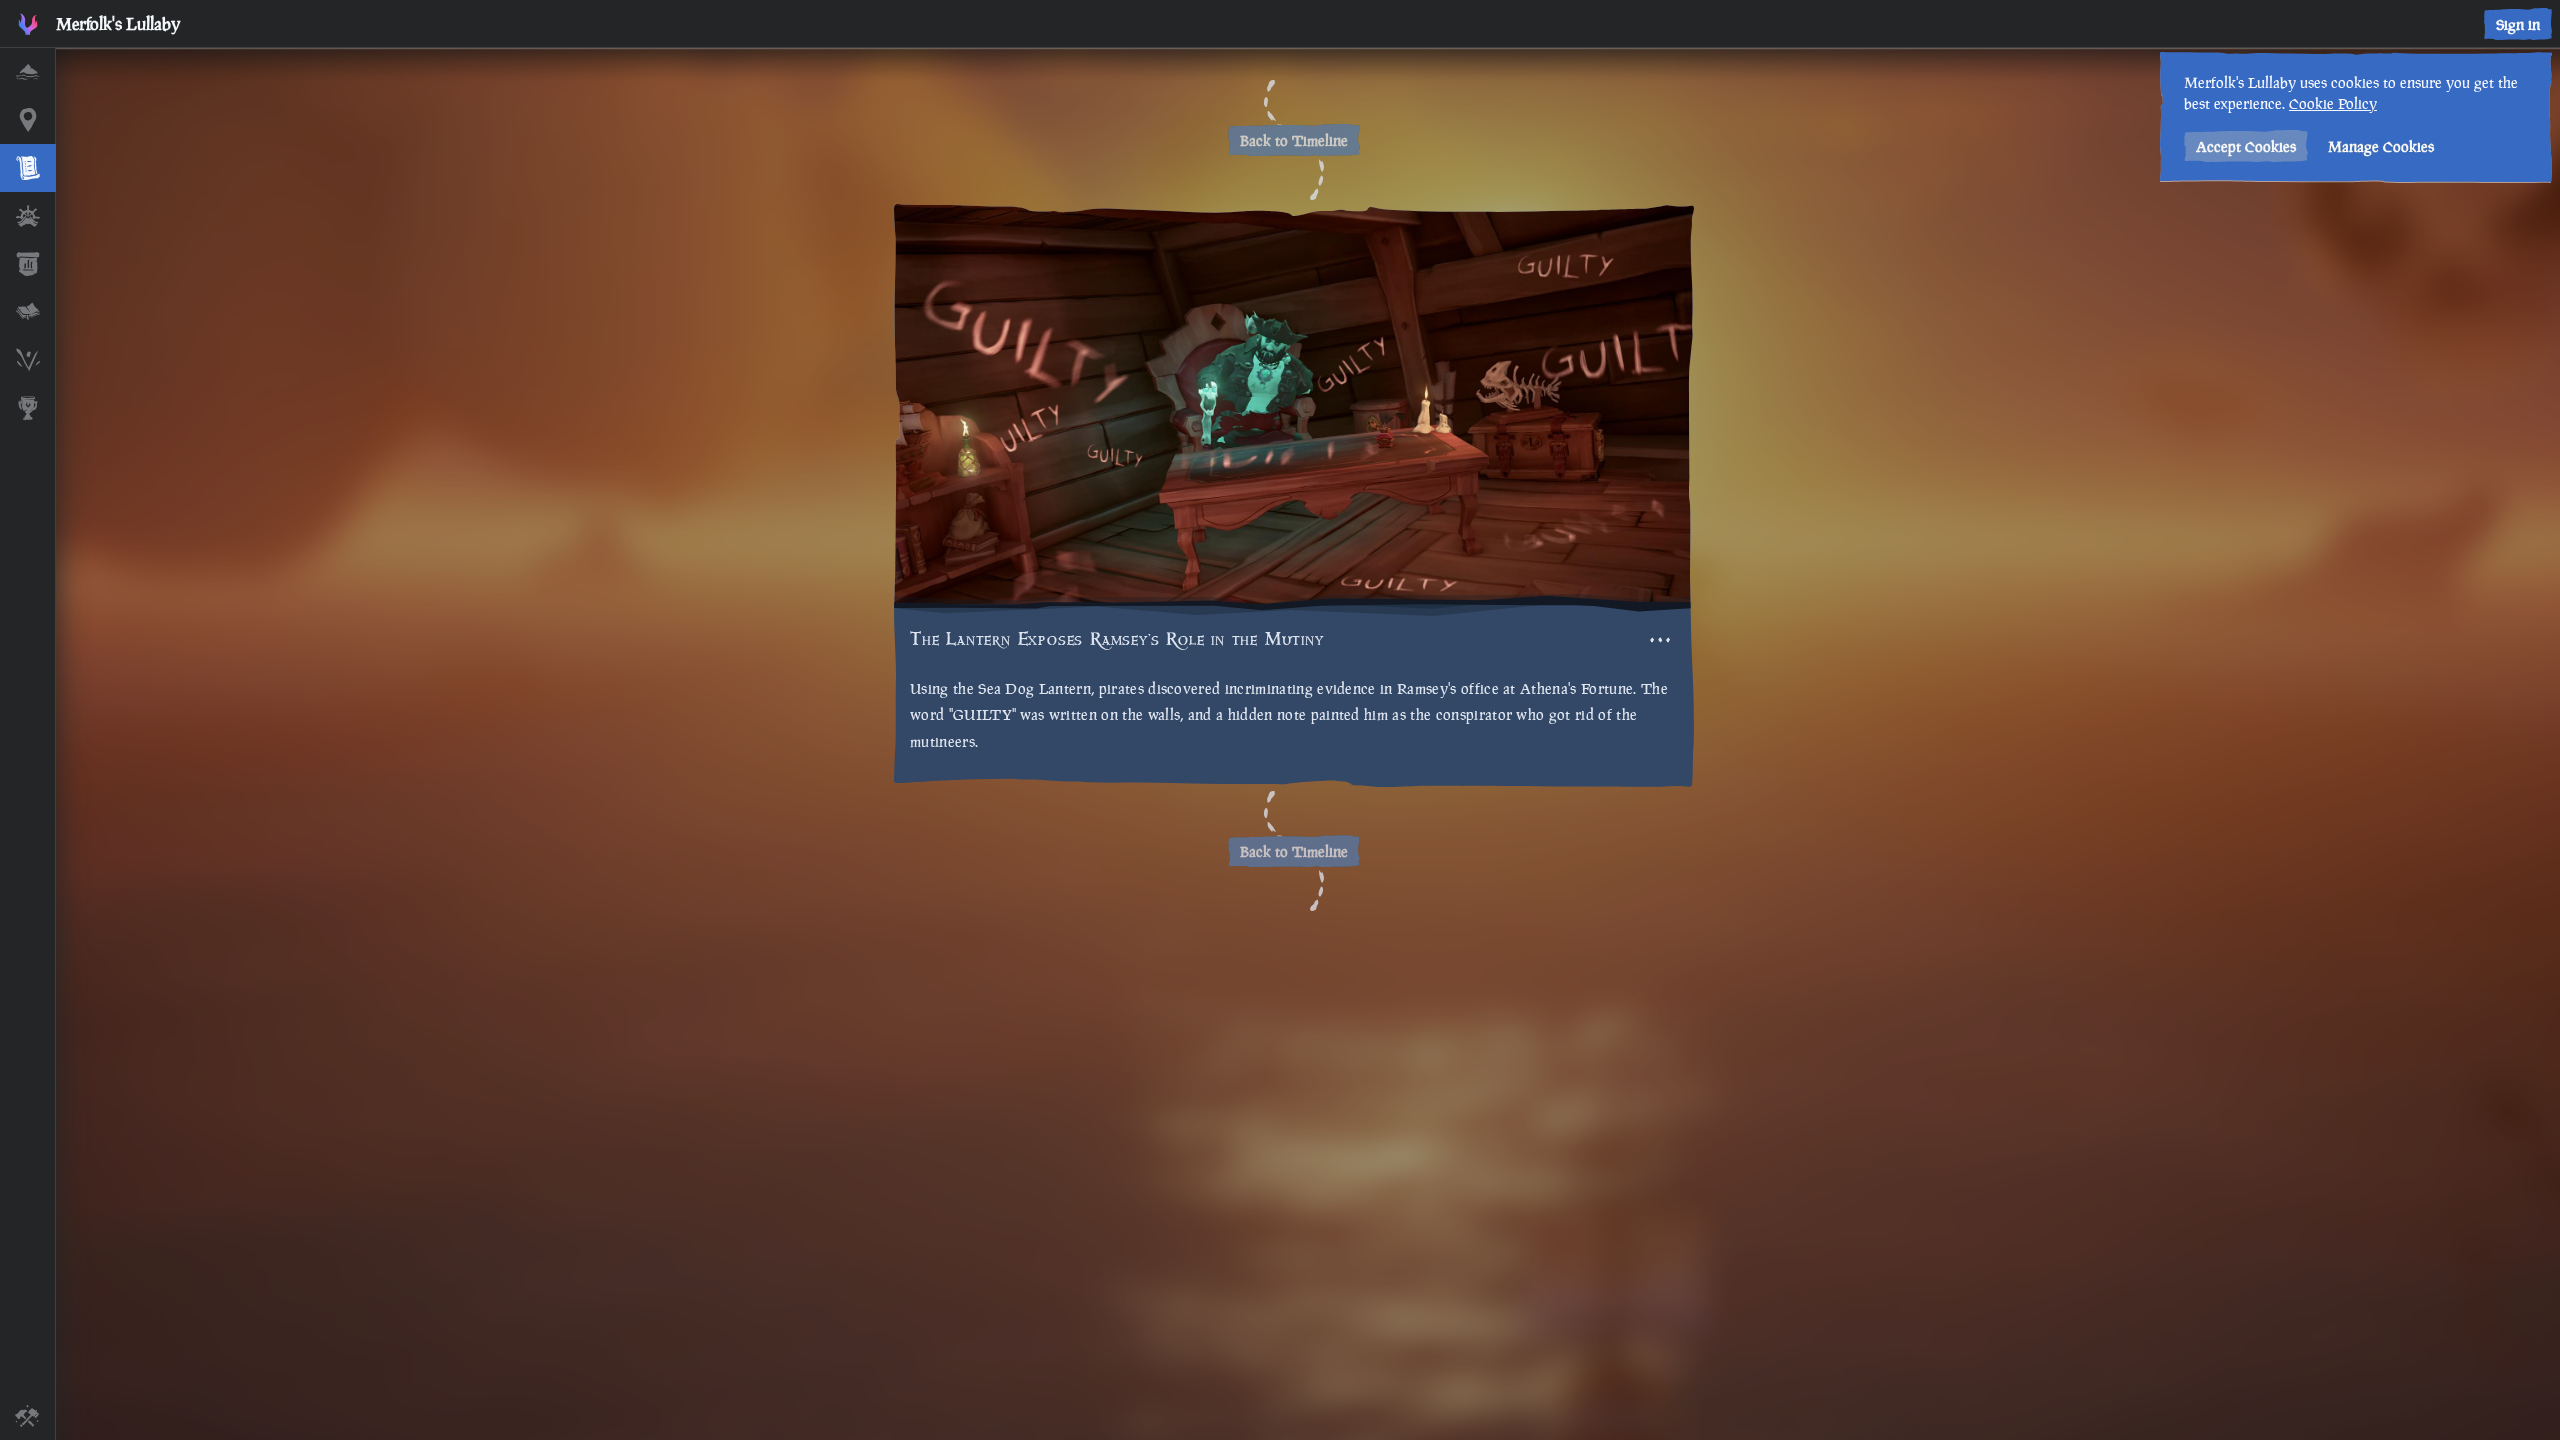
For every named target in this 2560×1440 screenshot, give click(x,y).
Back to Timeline (1294, 140)
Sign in (2518, 24)
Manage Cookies (2381, 146)
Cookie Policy (2333, 103)
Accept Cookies (2246, 146)
